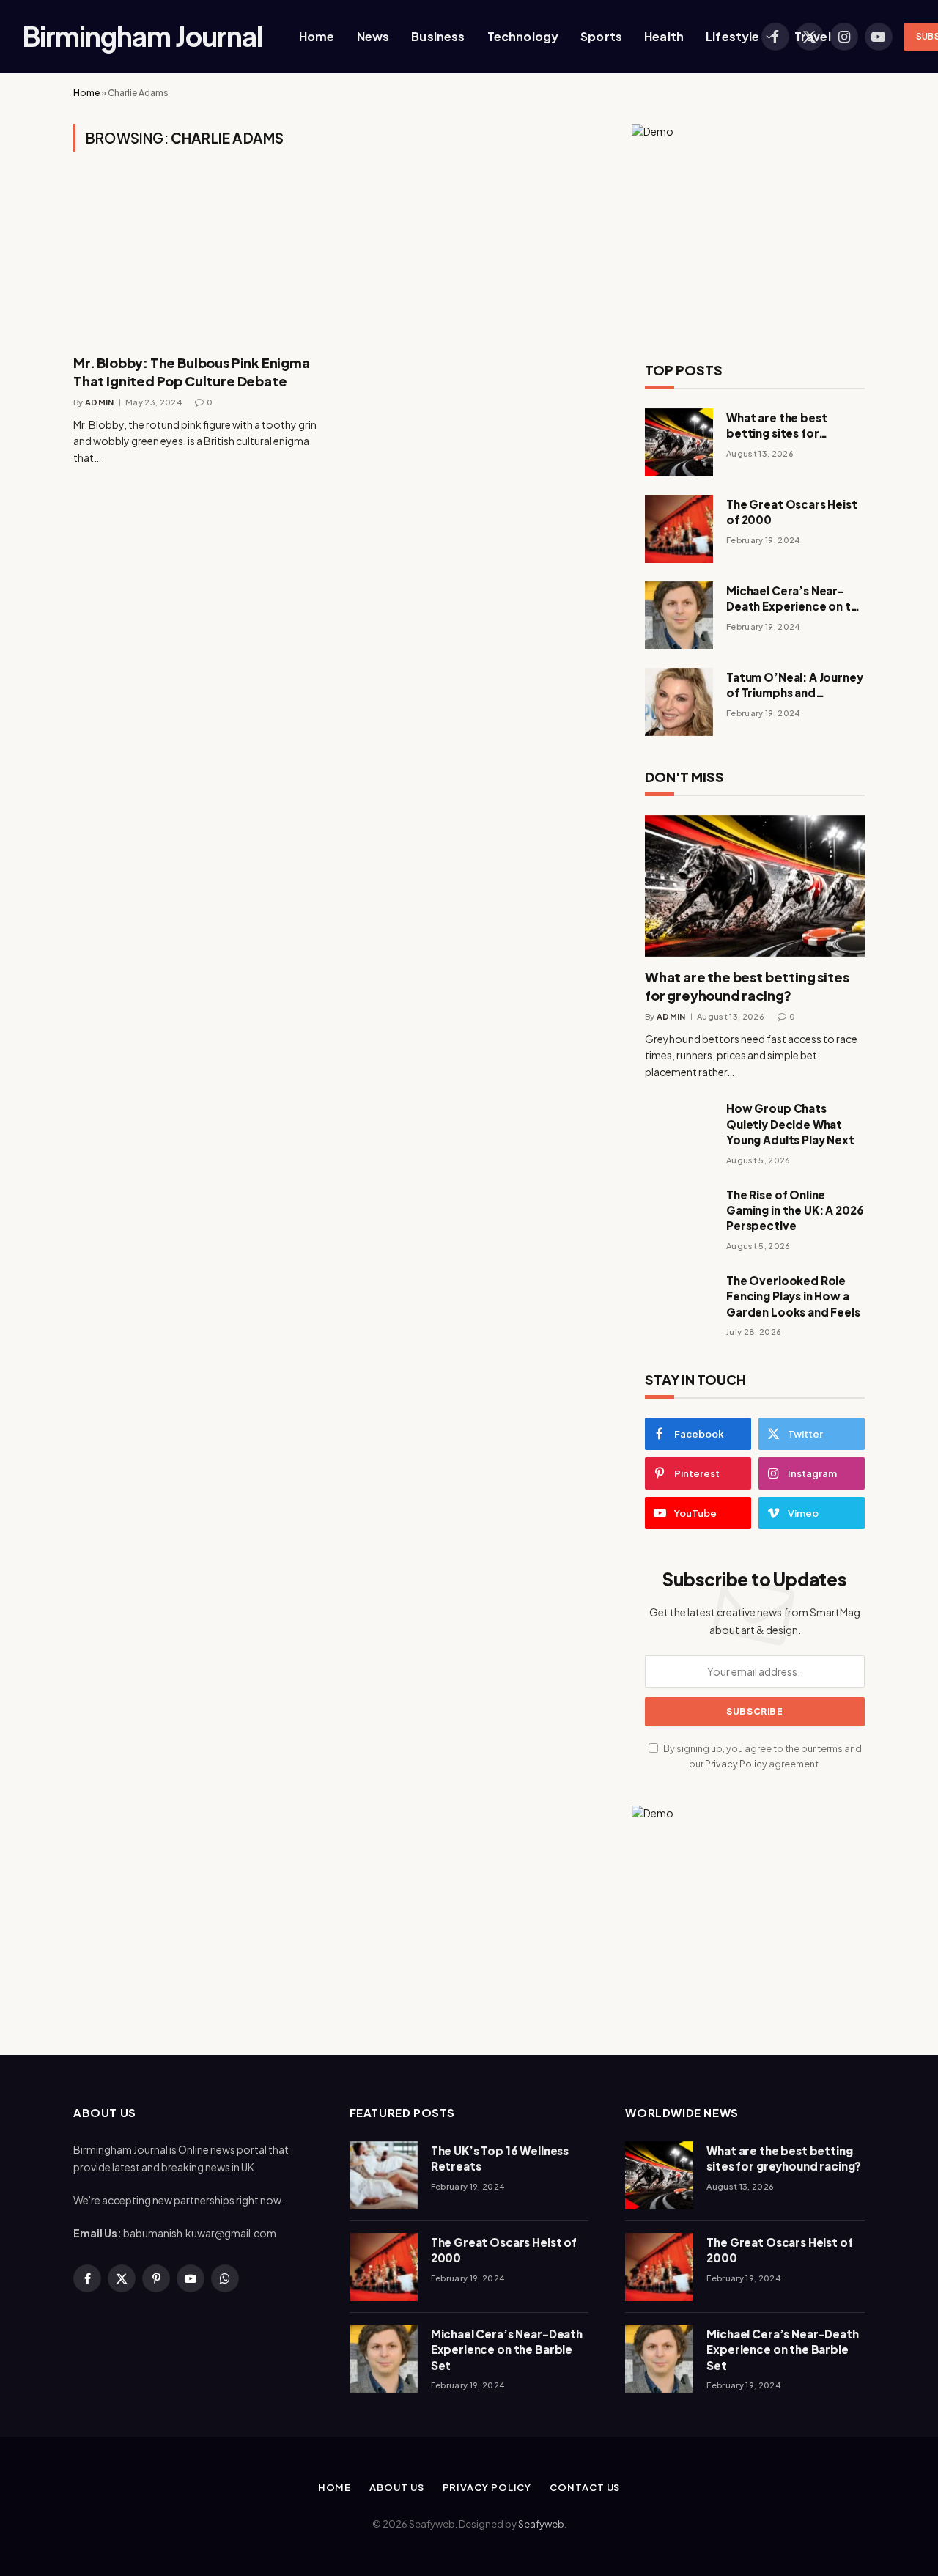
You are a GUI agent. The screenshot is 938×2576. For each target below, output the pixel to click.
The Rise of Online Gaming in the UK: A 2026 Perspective (795, 1210)
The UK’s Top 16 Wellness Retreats (500, 2158)
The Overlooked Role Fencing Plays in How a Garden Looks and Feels (793, 1296)
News (373, 36)
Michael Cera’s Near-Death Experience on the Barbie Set (795, 599)
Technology (523, 36)
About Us (396, 2487)
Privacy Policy (736, 1764)
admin (100, 402)
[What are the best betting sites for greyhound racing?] (679, 442)
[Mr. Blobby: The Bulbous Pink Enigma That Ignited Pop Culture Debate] (198, 262)
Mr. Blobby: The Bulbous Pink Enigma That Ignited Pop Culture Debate (192, 371)
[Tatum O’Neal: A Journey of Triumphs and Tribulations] (679, 702)
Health (664, 36)
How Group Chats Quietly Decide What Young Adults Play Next (790, 1124)
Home (317, 36)
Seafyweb (541, 2524)
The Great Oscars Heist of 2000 (792, 512)
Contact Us (585, 2487)
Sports (601, 36)
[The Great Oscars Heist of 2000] (679, 529)
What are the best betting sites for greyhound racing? (779, 426)
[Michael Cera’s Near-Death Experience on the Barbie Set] (679, 615)
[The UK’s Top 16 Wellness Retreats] (384, 2175)
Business (438, 36)
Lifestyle (732, 36)
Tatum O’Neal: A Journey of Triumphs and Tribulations (795, 685)
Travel (813, 36)
